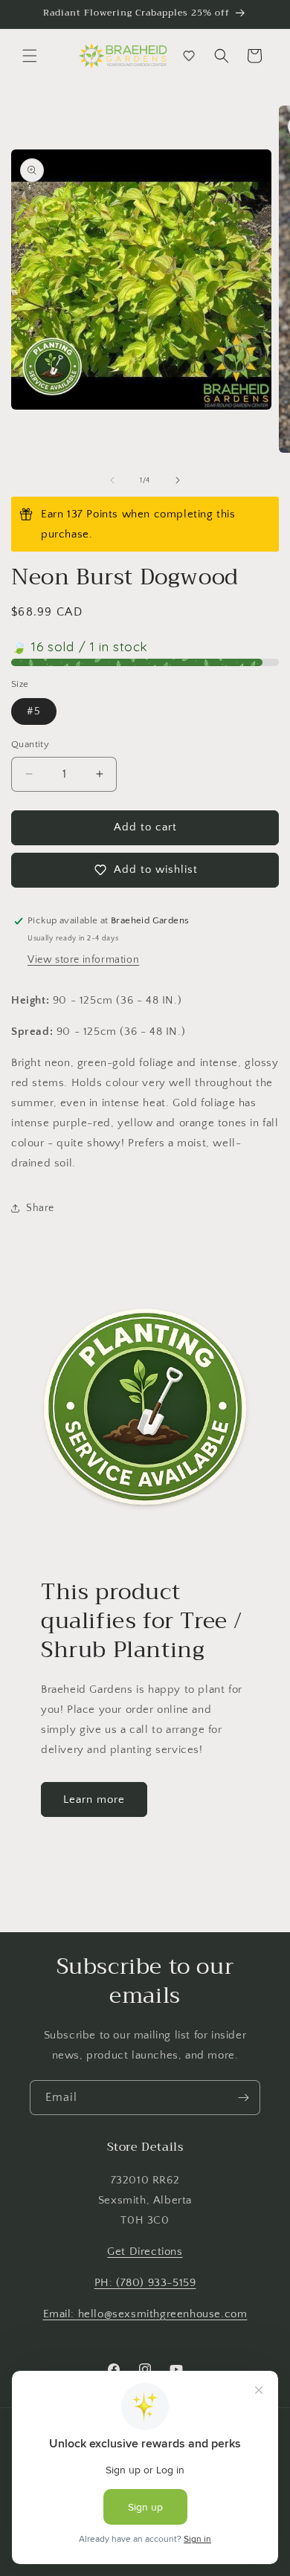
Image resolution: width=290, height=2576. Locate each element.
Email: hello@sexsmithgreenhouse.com (145, 2314)
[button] (30, 56)
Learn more (94, 1799)
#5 (34, 711)
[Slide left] (112, 480)
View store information (83, 960)
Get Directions (145, 2251)
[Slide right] (178, 480)
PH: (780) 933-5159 (145, 2283)
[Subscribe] (243, 2098)
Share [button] (40, 1208)
